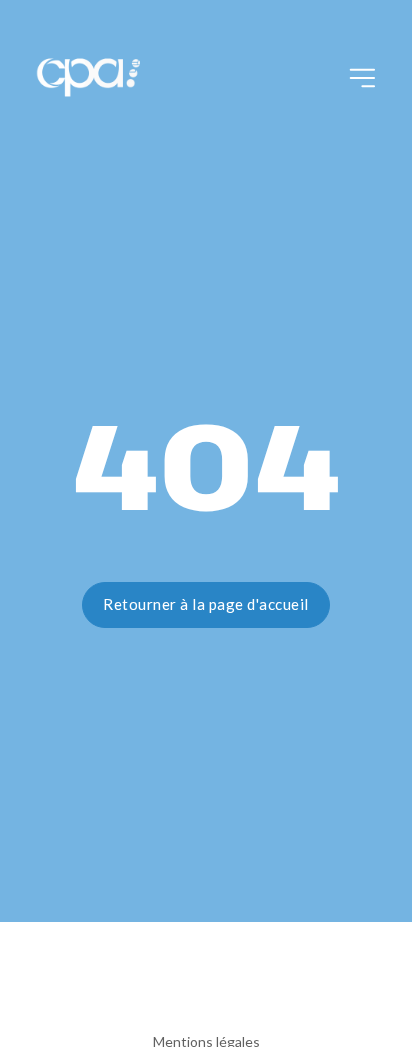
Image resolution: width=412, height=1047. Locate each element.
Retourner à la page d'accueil (206, 604)
